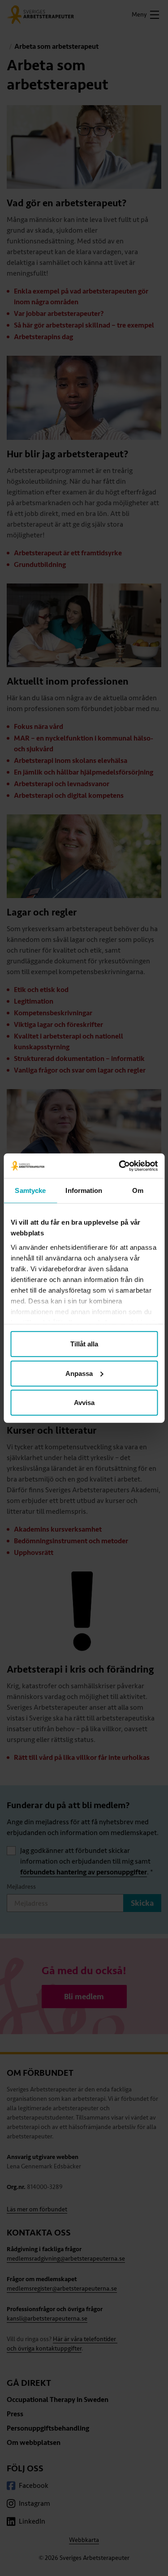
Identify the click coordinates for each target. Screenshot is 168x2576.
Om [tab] (138, 1190)
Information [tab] (84, 1190)
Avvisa (84, 1403)
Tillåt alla (84, 1344)
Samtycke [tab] (30, 1190)
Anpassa (79, 1373)
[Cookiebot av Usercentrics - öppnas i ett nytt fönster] (120, 1166)
